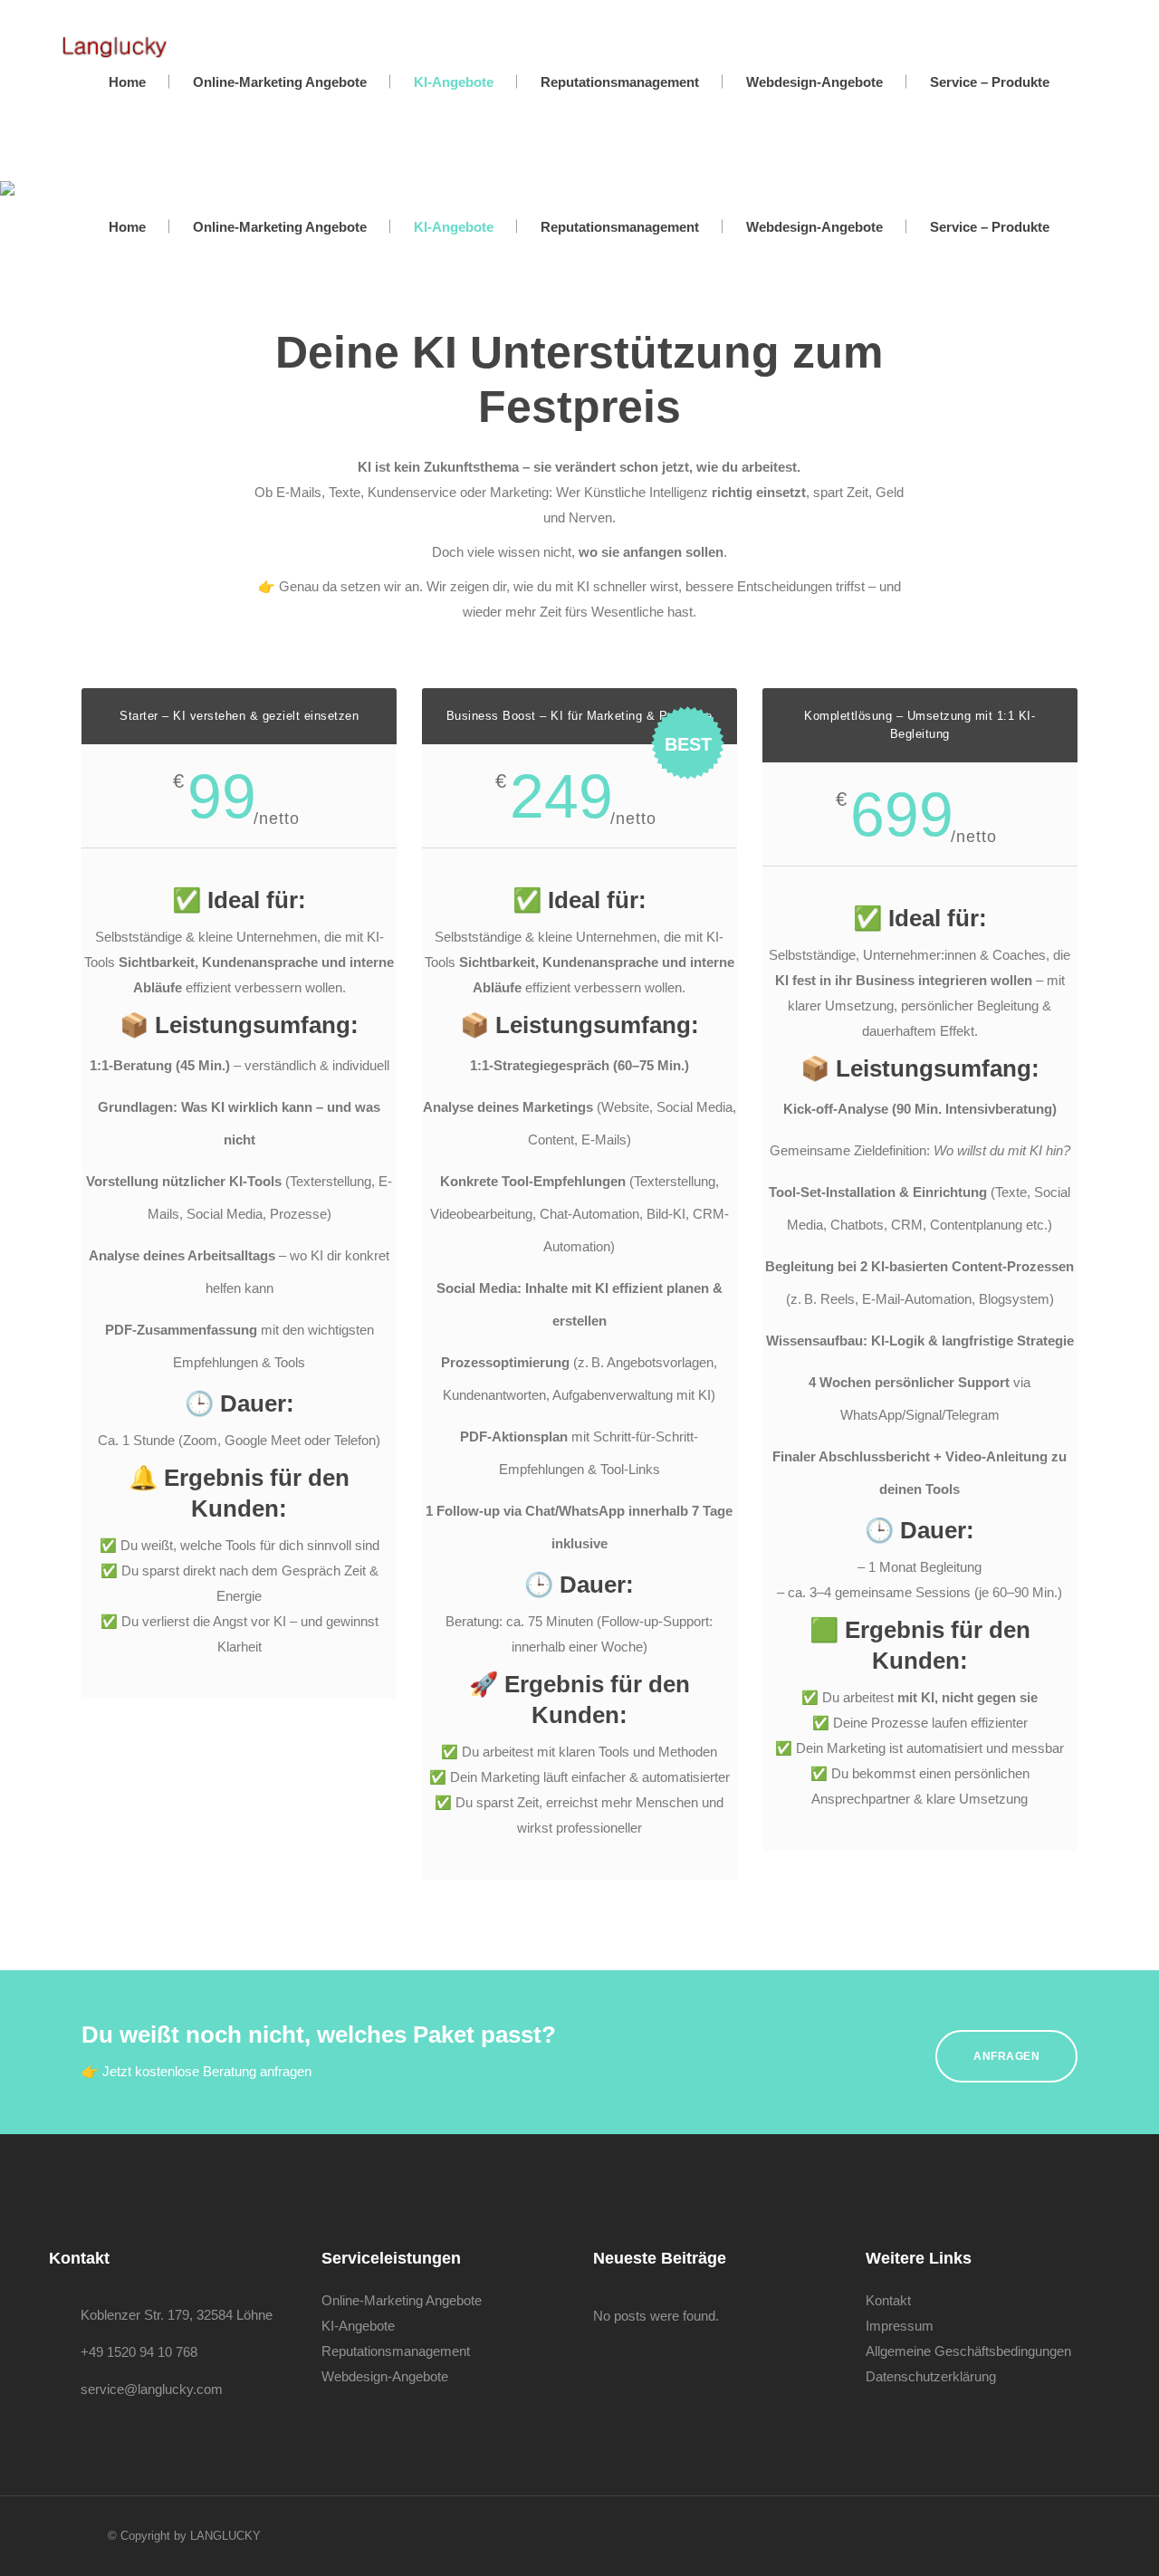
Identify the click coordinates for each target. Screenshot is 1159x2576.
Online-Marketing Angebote (402, 2300)
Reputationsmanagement (396, 2351)
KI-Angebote (358, 2326)
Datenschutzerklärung (931, 2376)
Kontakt (888, 2300)
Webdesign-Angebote (385, 2376)
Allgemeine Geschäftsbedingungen (968, 2351)
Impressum (900, 2326)
